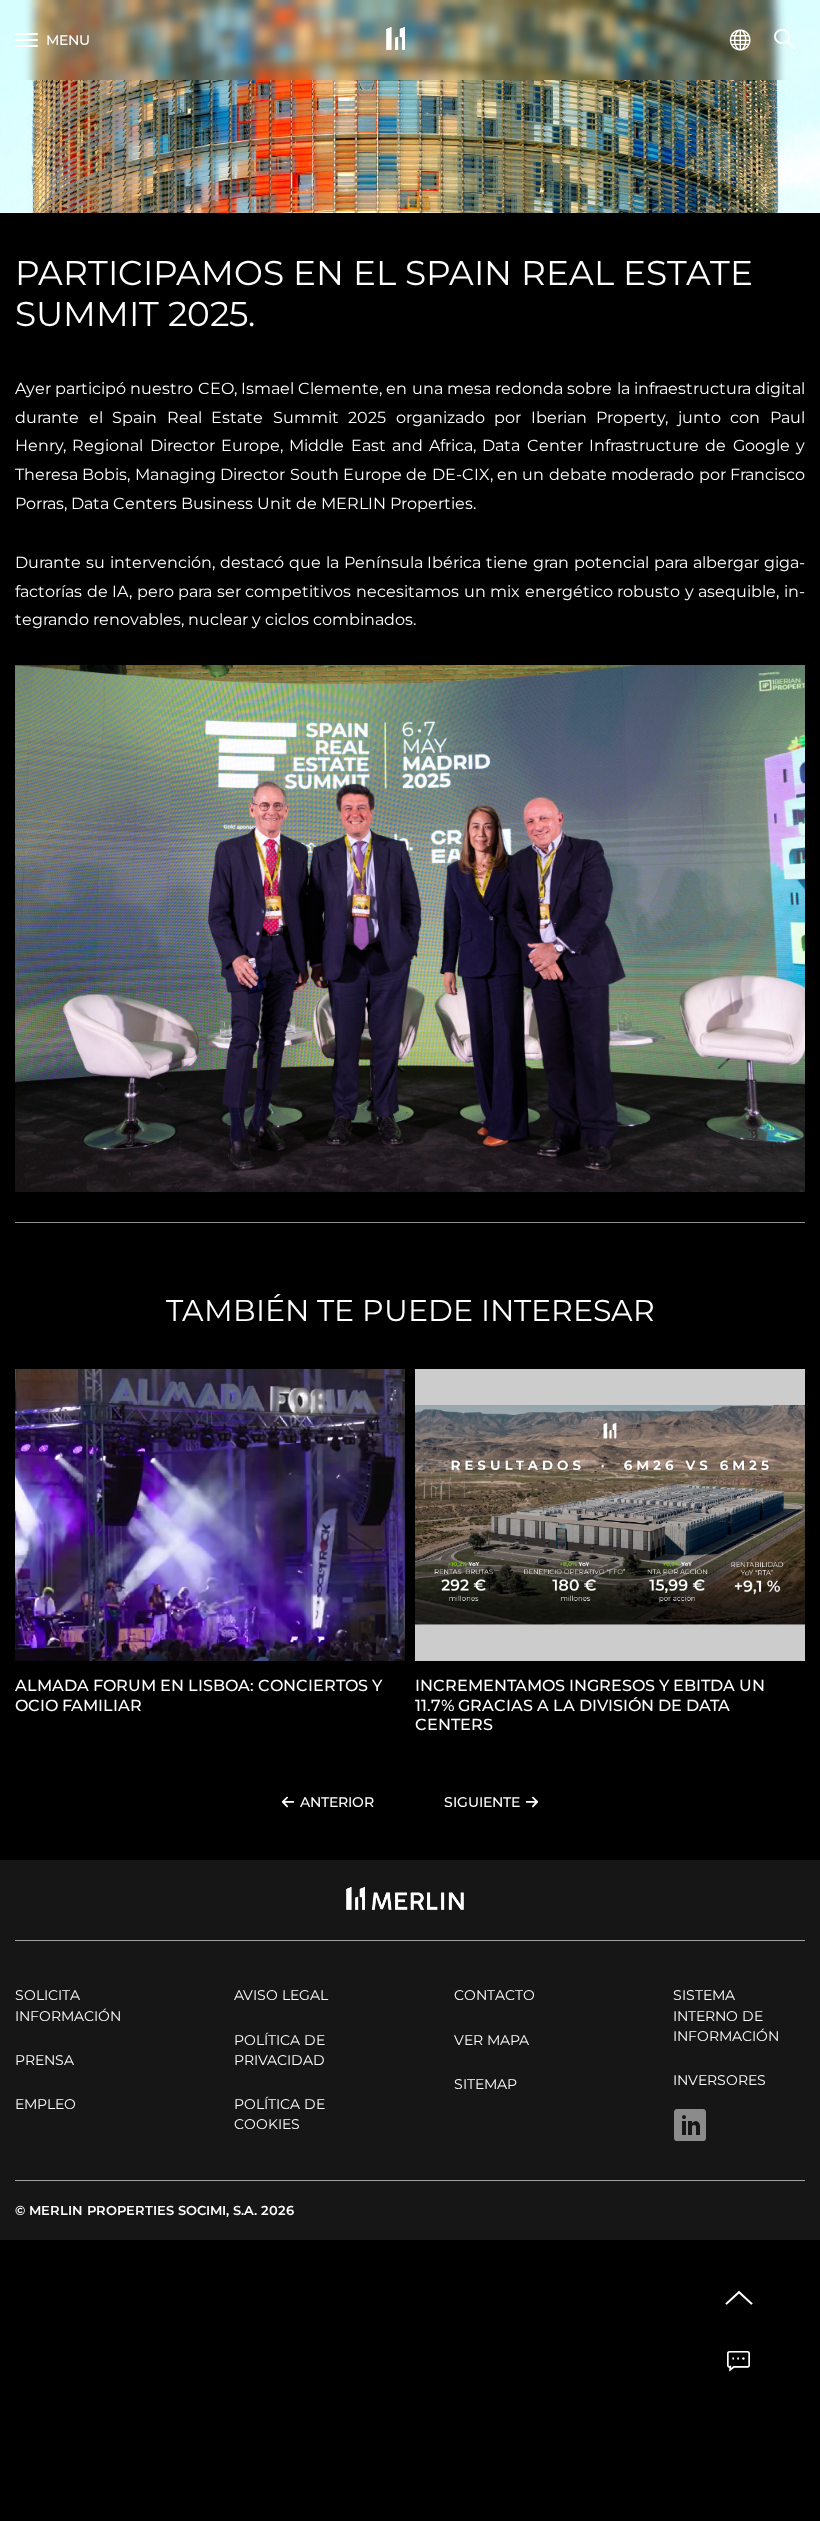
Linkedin (690, 2125)
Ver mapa (491, 2040)
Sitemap (485, 2084)
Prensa (44, 2060)
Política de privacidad (279, 2050)
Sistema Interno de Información (726, 2015)
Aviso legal (281, 1995)
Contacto (494, 1995)
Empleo (45, 2104)
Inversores (719, 2080)
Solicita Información (68, 2005)
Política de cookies (279, 2114)
